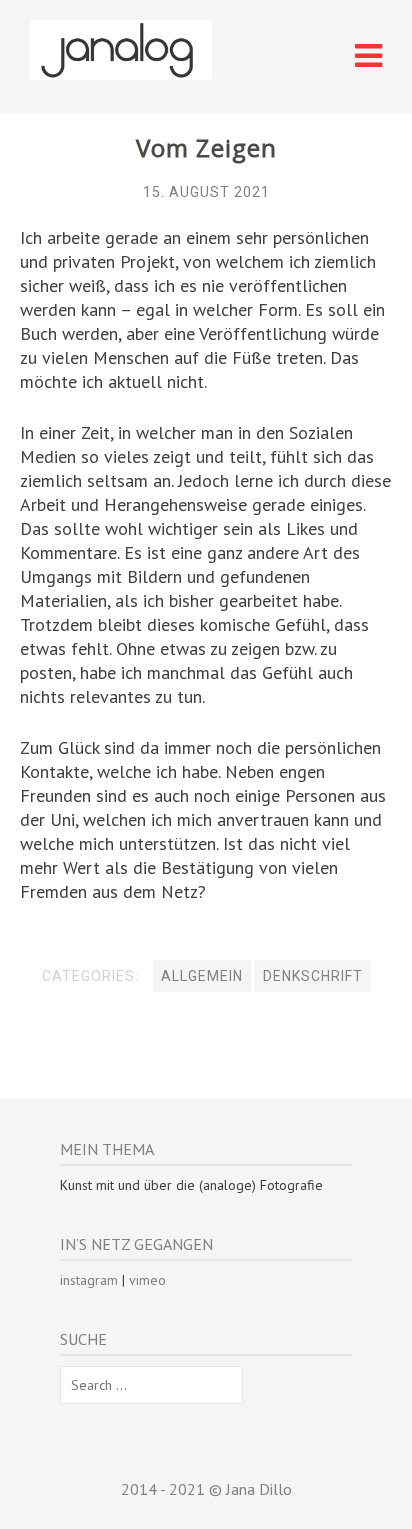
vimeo (147, 1280)
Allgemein (202, 976)
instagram (89, 1280)
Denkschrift (313, 976)
